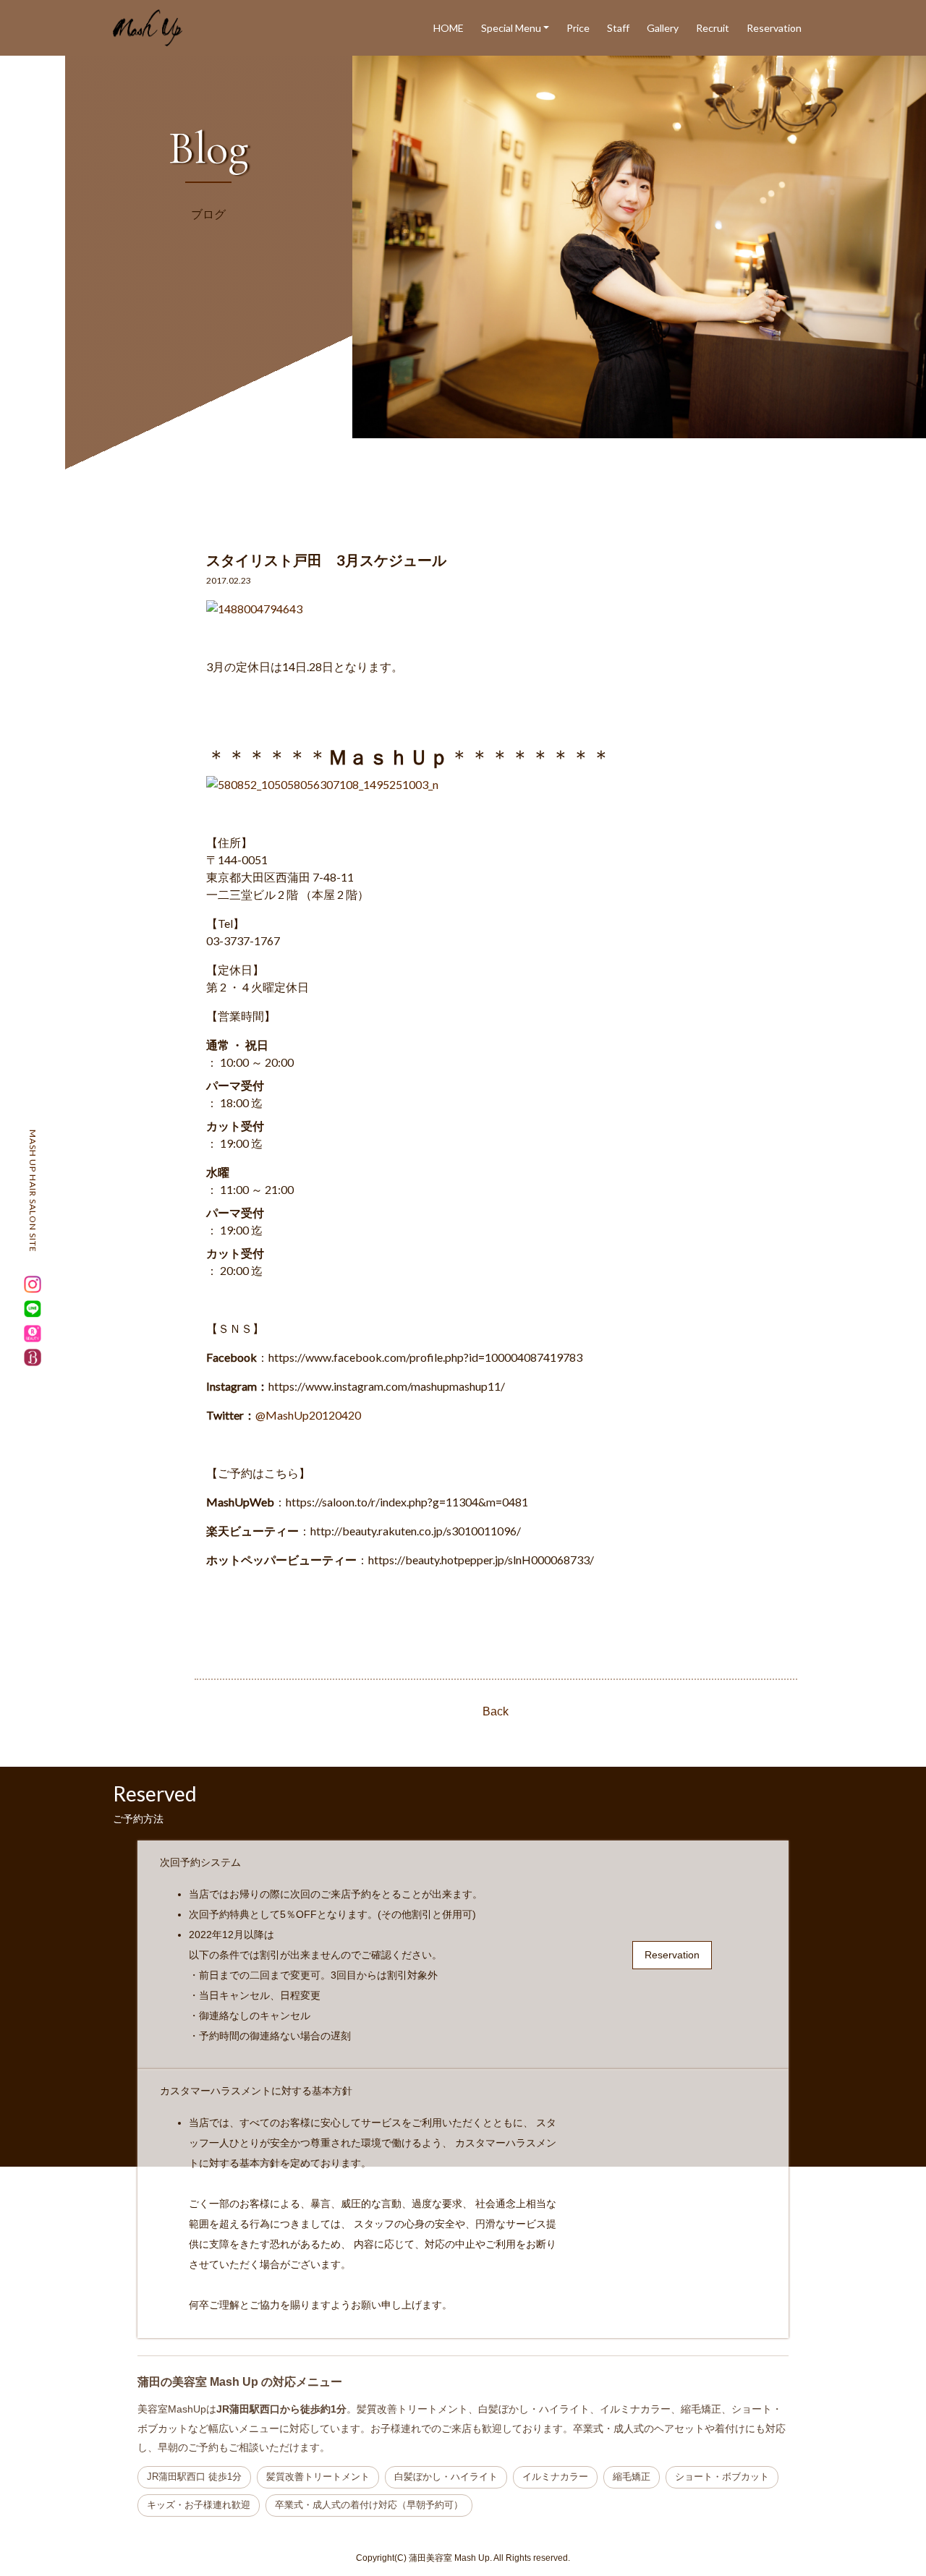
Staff (618, 28)
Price (578, 28)
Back (496, 1711)
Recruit (713, 28)
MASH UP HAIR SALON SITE (33, 1191)
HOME (449, 28)
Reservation (774, 28)
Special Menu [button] (511, 28)
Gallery (663, 28)
